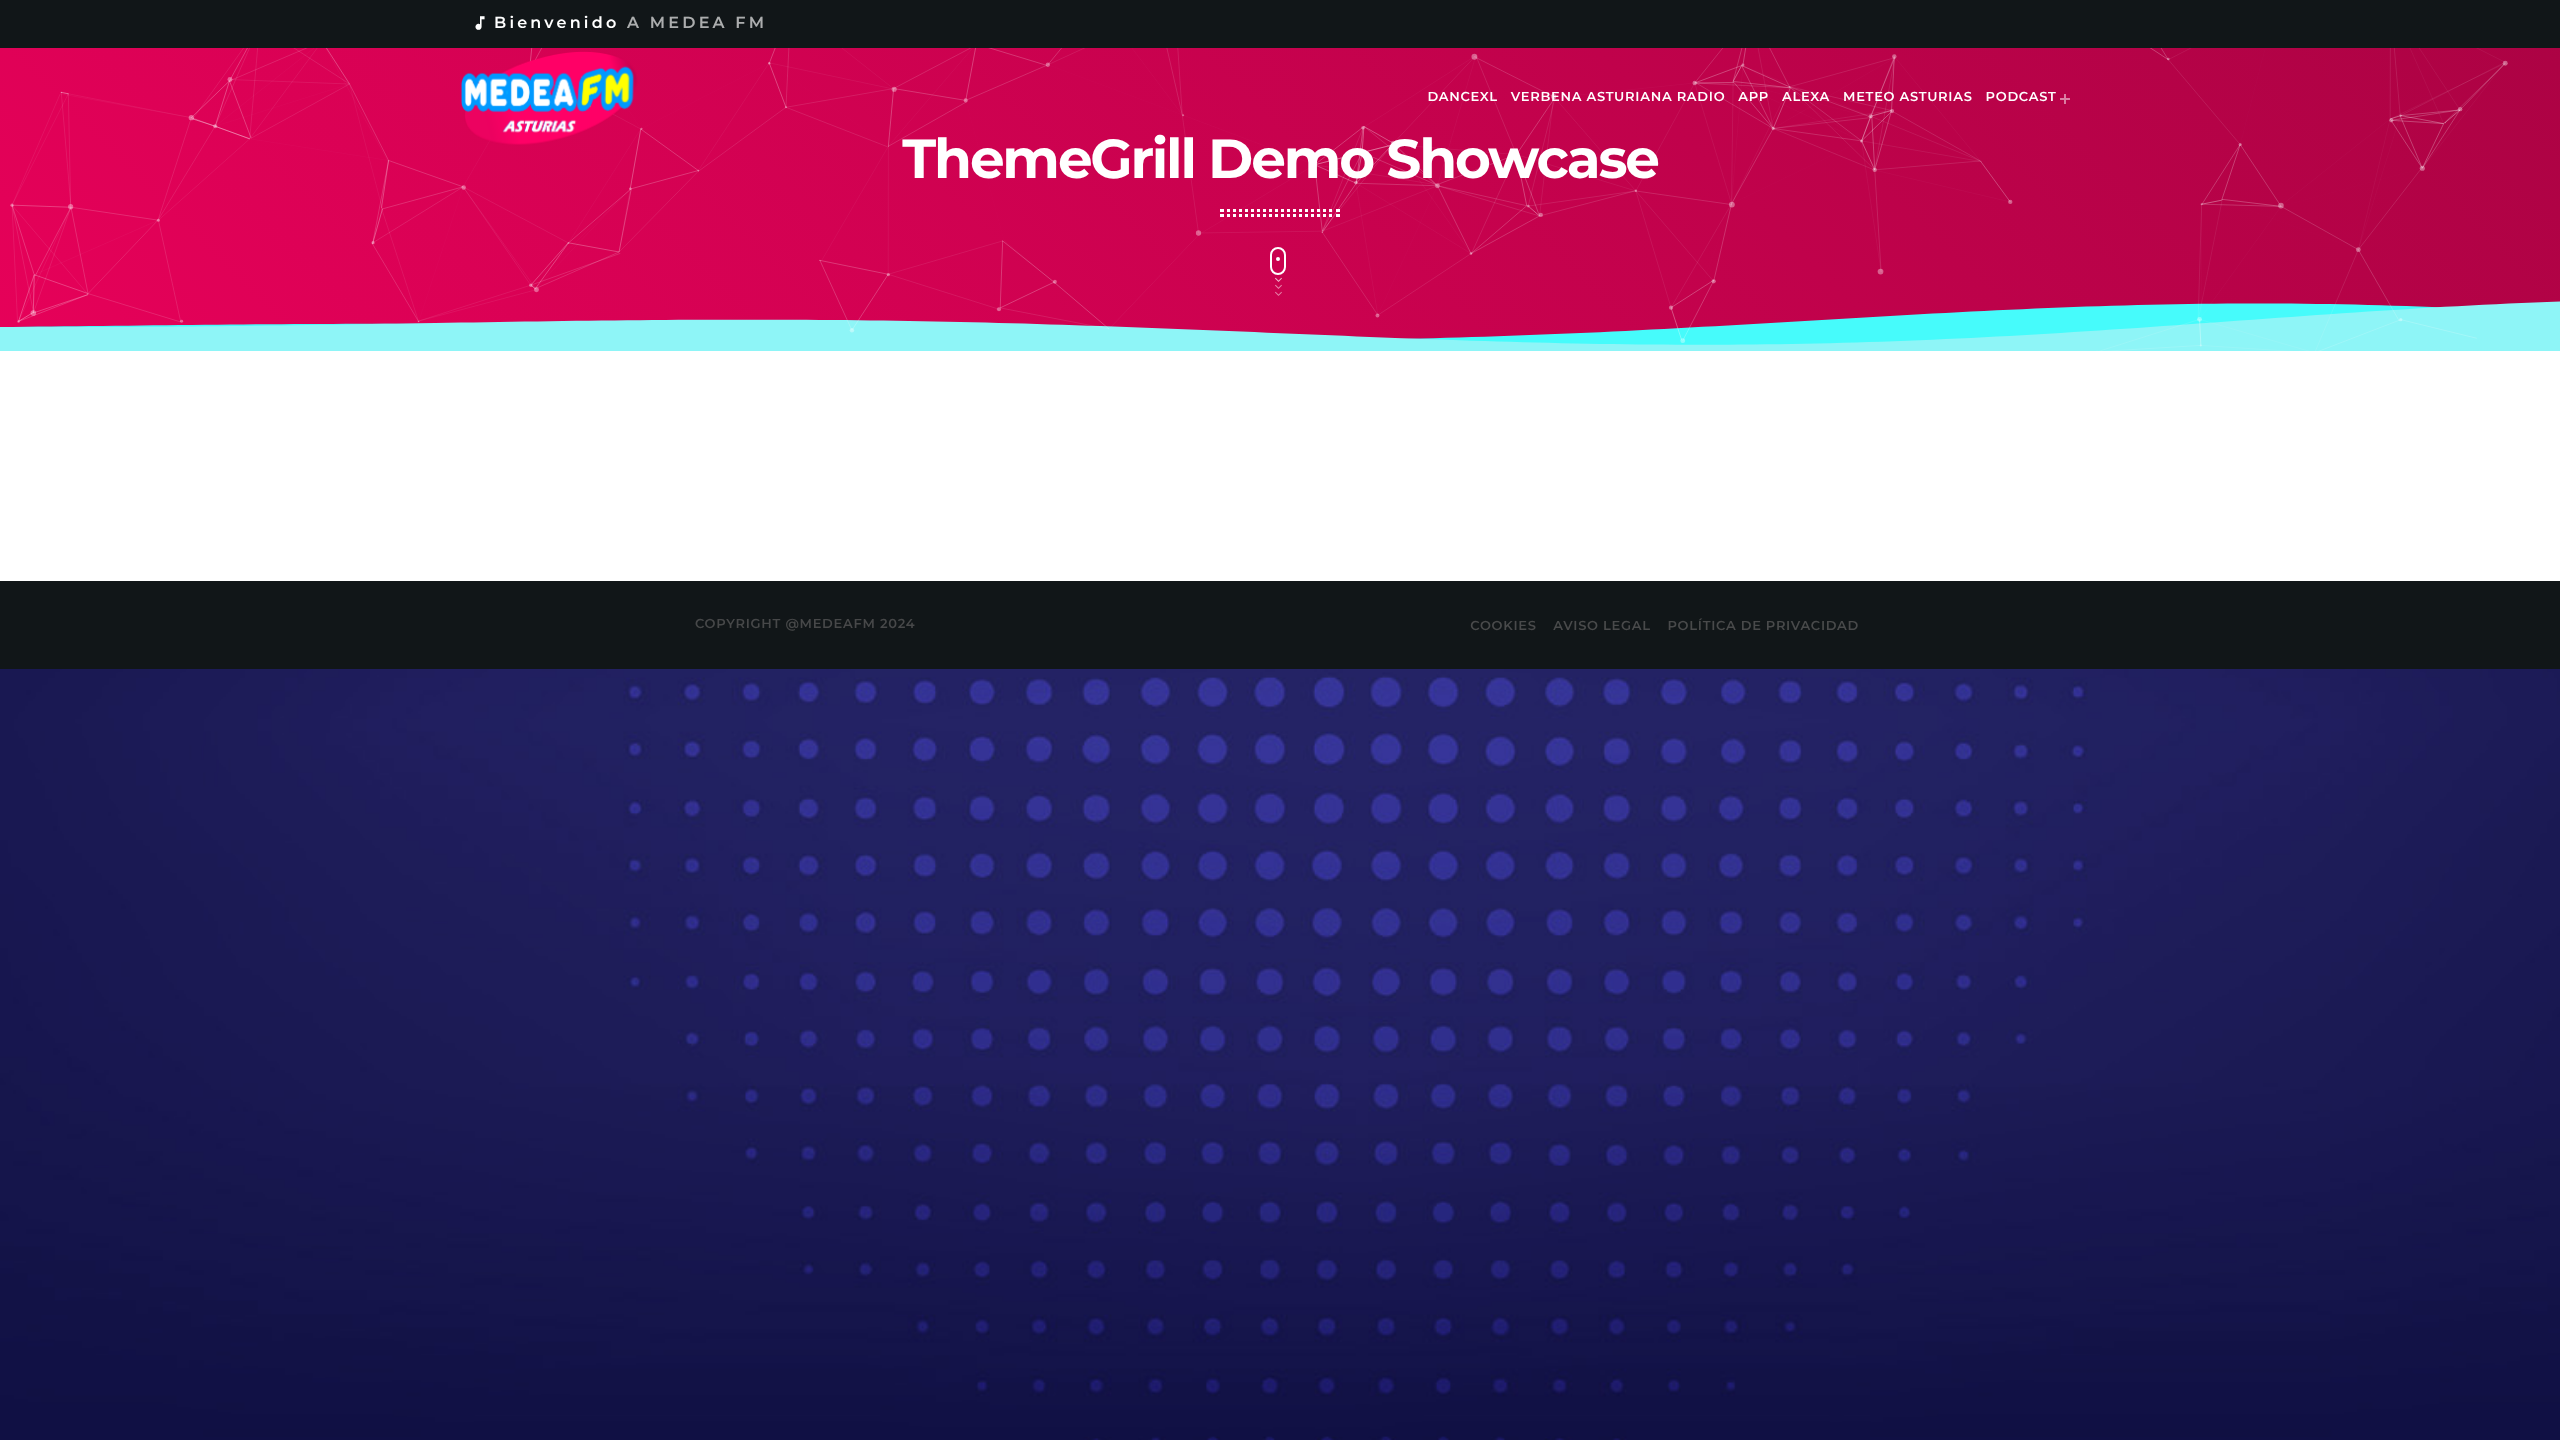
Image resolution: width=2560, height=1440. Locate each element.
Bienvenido (619, 23)
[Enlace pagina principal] (561, 98)
